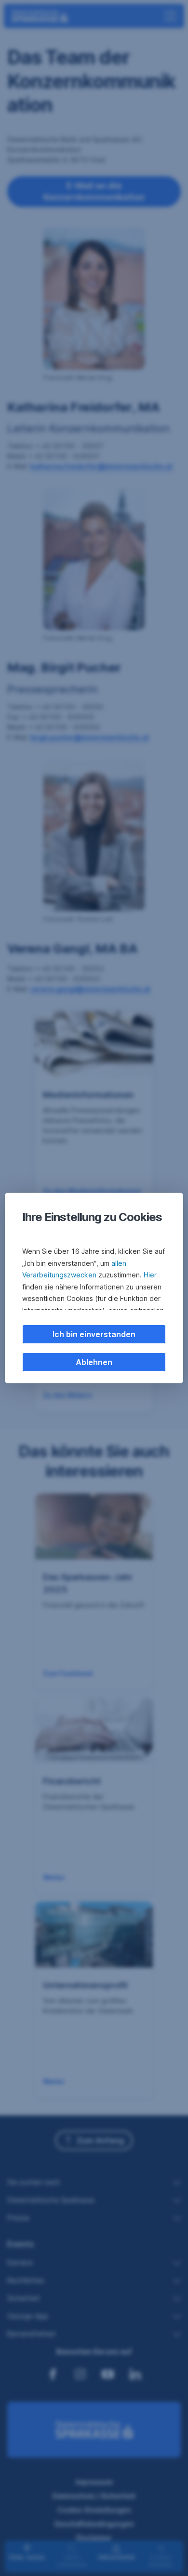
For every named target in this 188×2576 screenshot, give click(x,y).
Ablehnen (94, 1362)
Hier (150, 1275)
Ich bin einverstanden (94, 1334)
